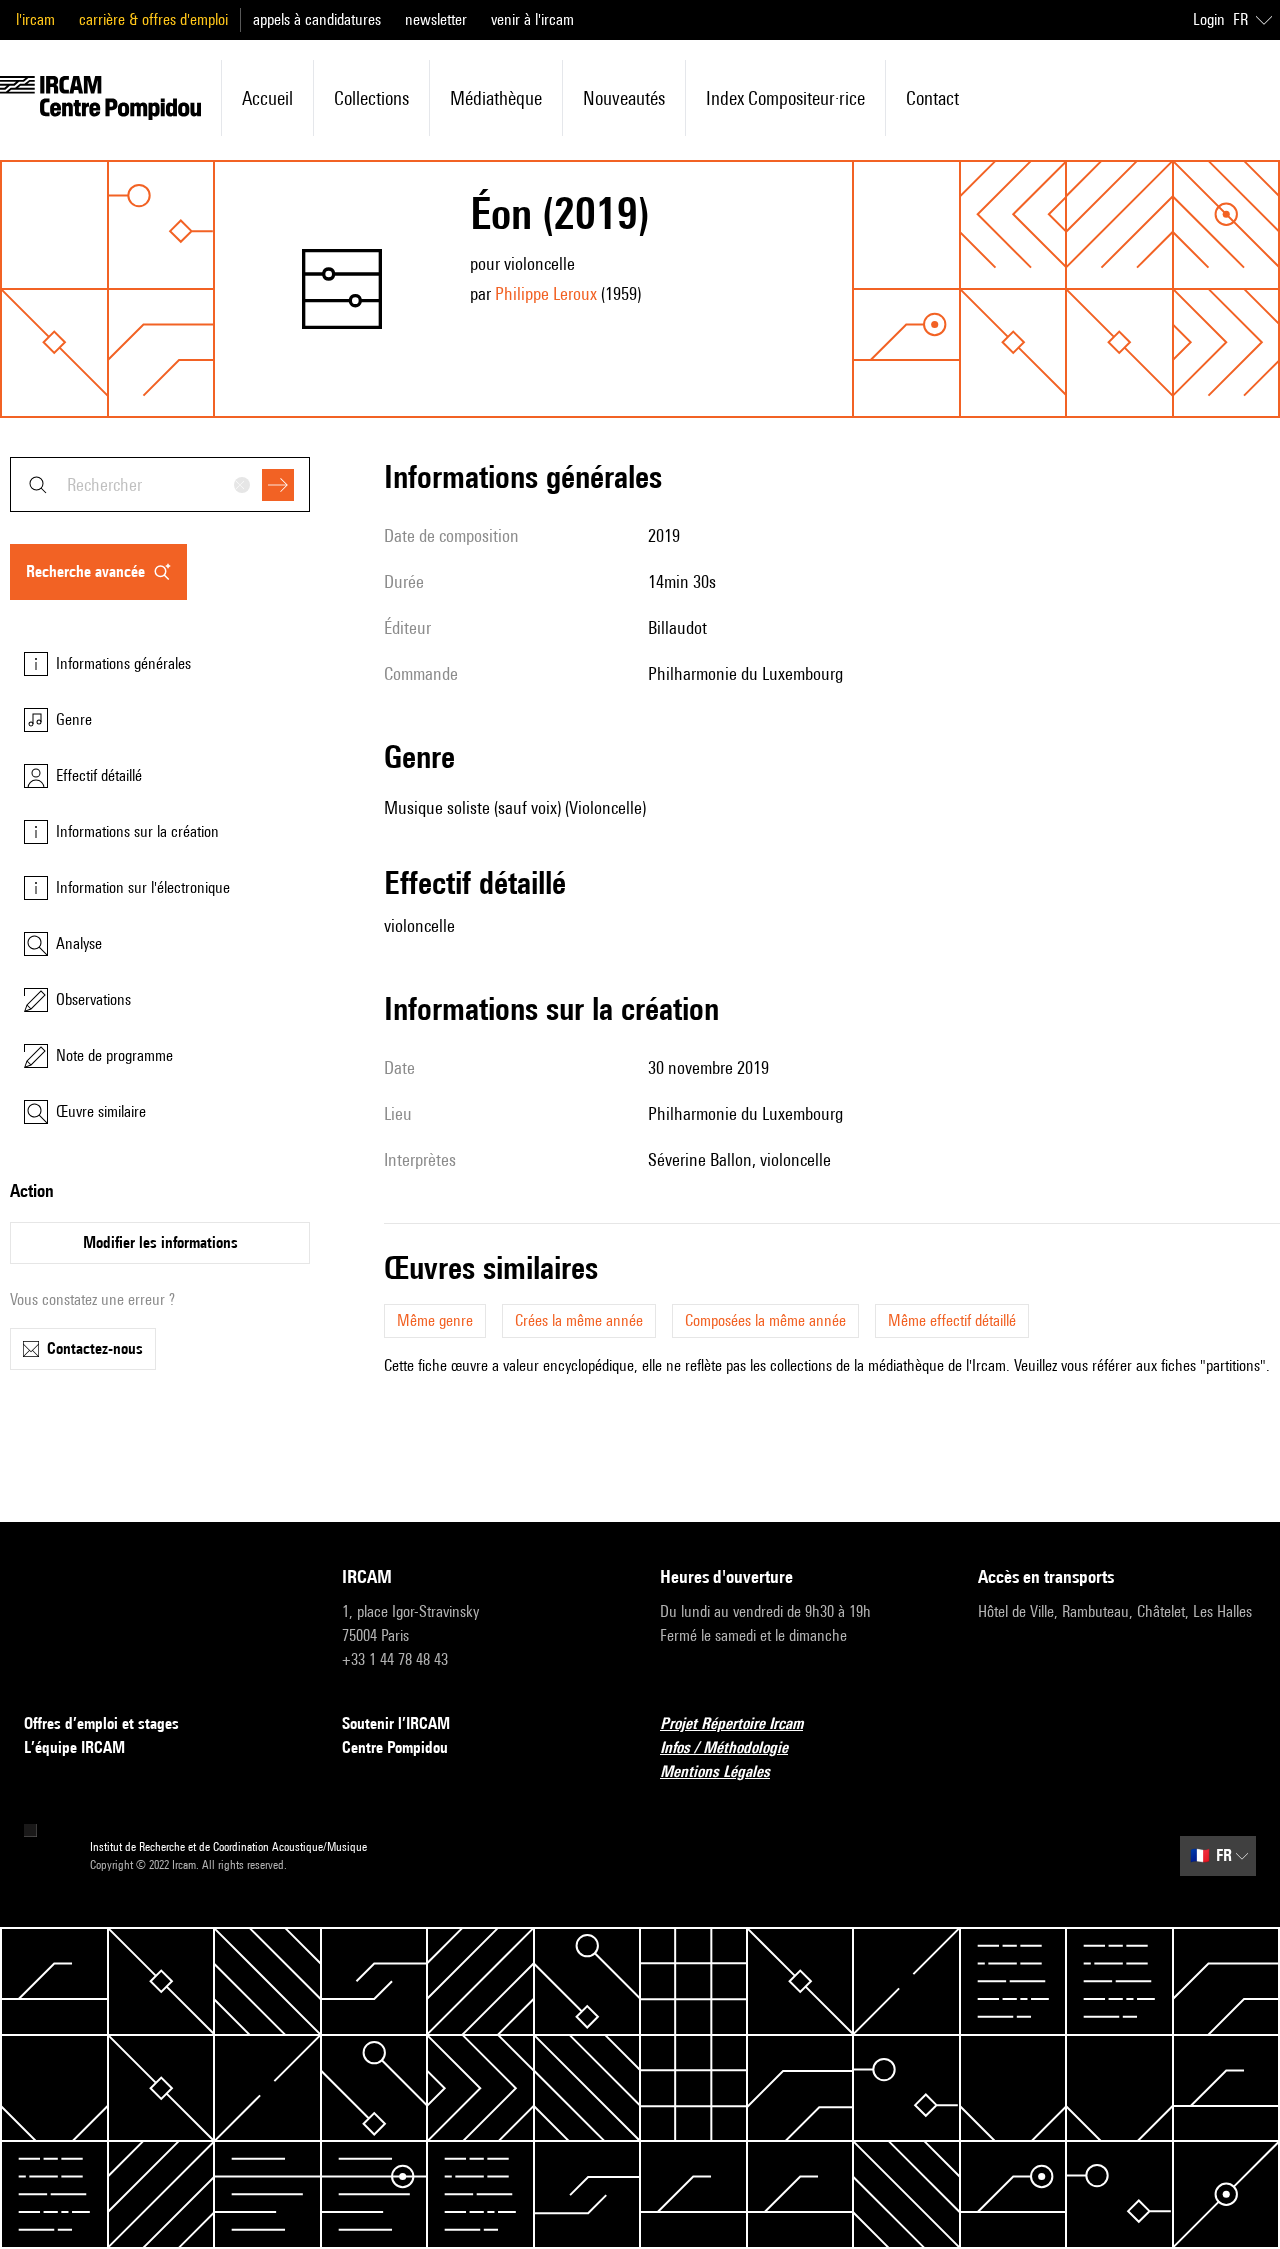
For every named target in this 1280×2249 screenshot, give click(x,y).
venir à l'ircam (532, 19)
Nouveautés (624, 98)
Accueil (267, 98)
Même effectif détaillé (952, 1320)
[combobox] (160, 484)
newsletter (436, 19)
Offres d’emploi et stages (101, 1723)
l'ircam (35, 19)
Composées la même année (765, 1320)
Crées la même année (579, 1320)
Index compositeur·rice (785, 98)
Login (1209, 19)
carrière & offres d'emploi (153, 19)
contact (932, 98)
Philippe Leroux (546, 293)
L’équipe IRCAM (74, 1747)
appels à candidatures (317, 19)
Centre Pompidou (395, 1747)
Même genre (435, 1320)
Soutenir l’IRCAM (396, 1723)
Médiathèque (496, 98)
